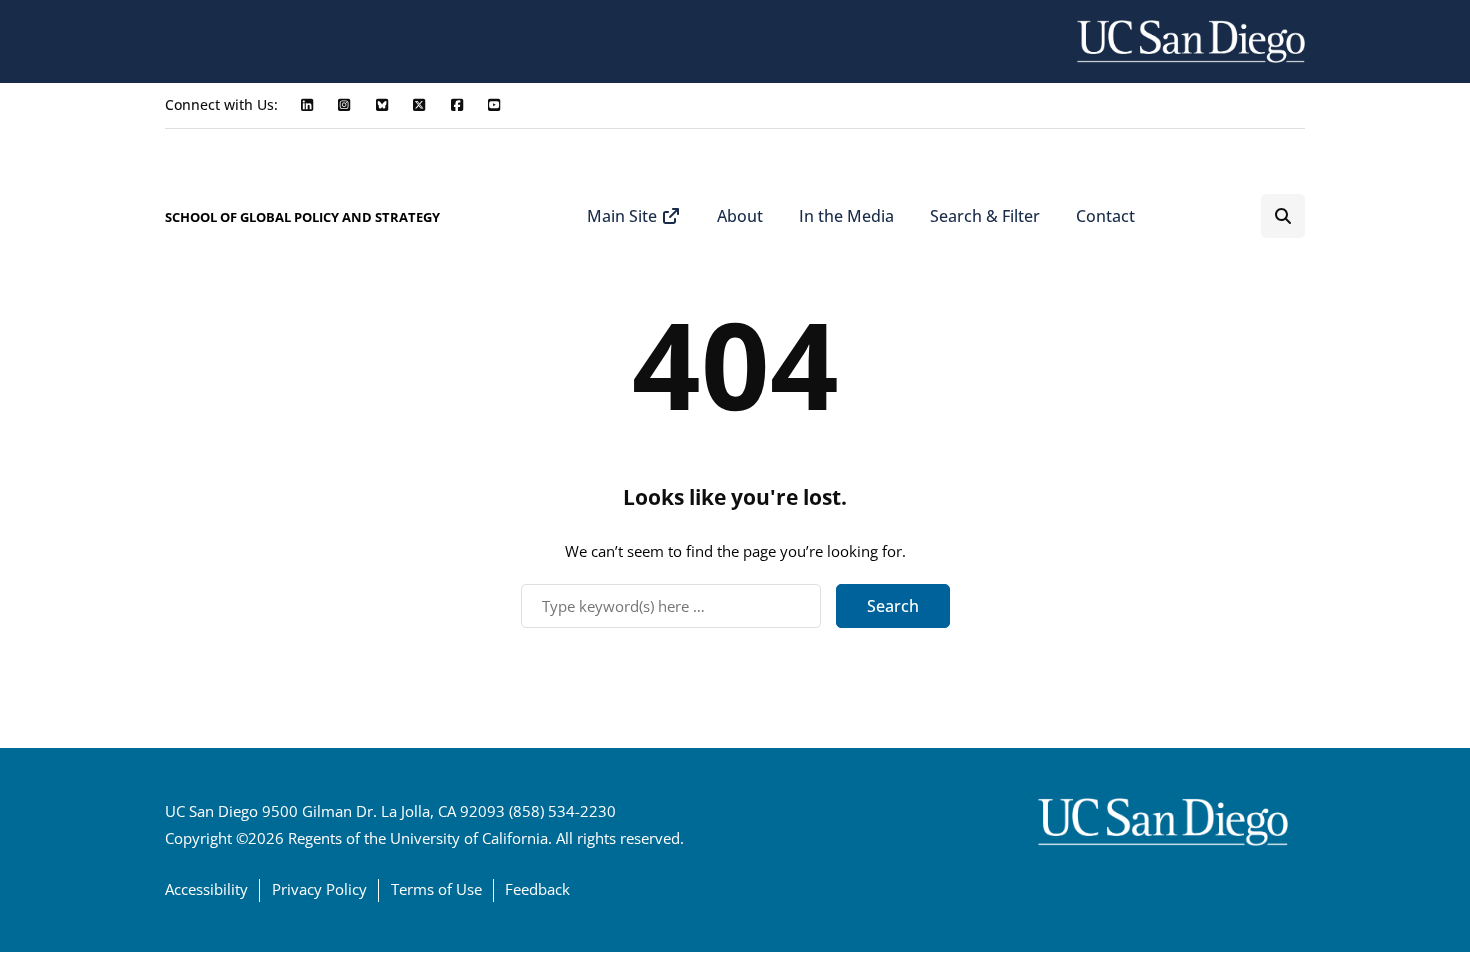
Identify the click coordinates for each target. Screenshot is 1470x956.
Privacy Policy (319, 889)
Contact (1105, 216)
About (740, 216)
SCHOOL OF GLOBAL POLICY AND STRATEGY (302, 217)
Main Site (624, 216)
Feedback (537, 889)
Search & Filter (985, 216)
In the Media (846, 216)
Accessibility (206, 889)
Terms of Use (436, 889)
